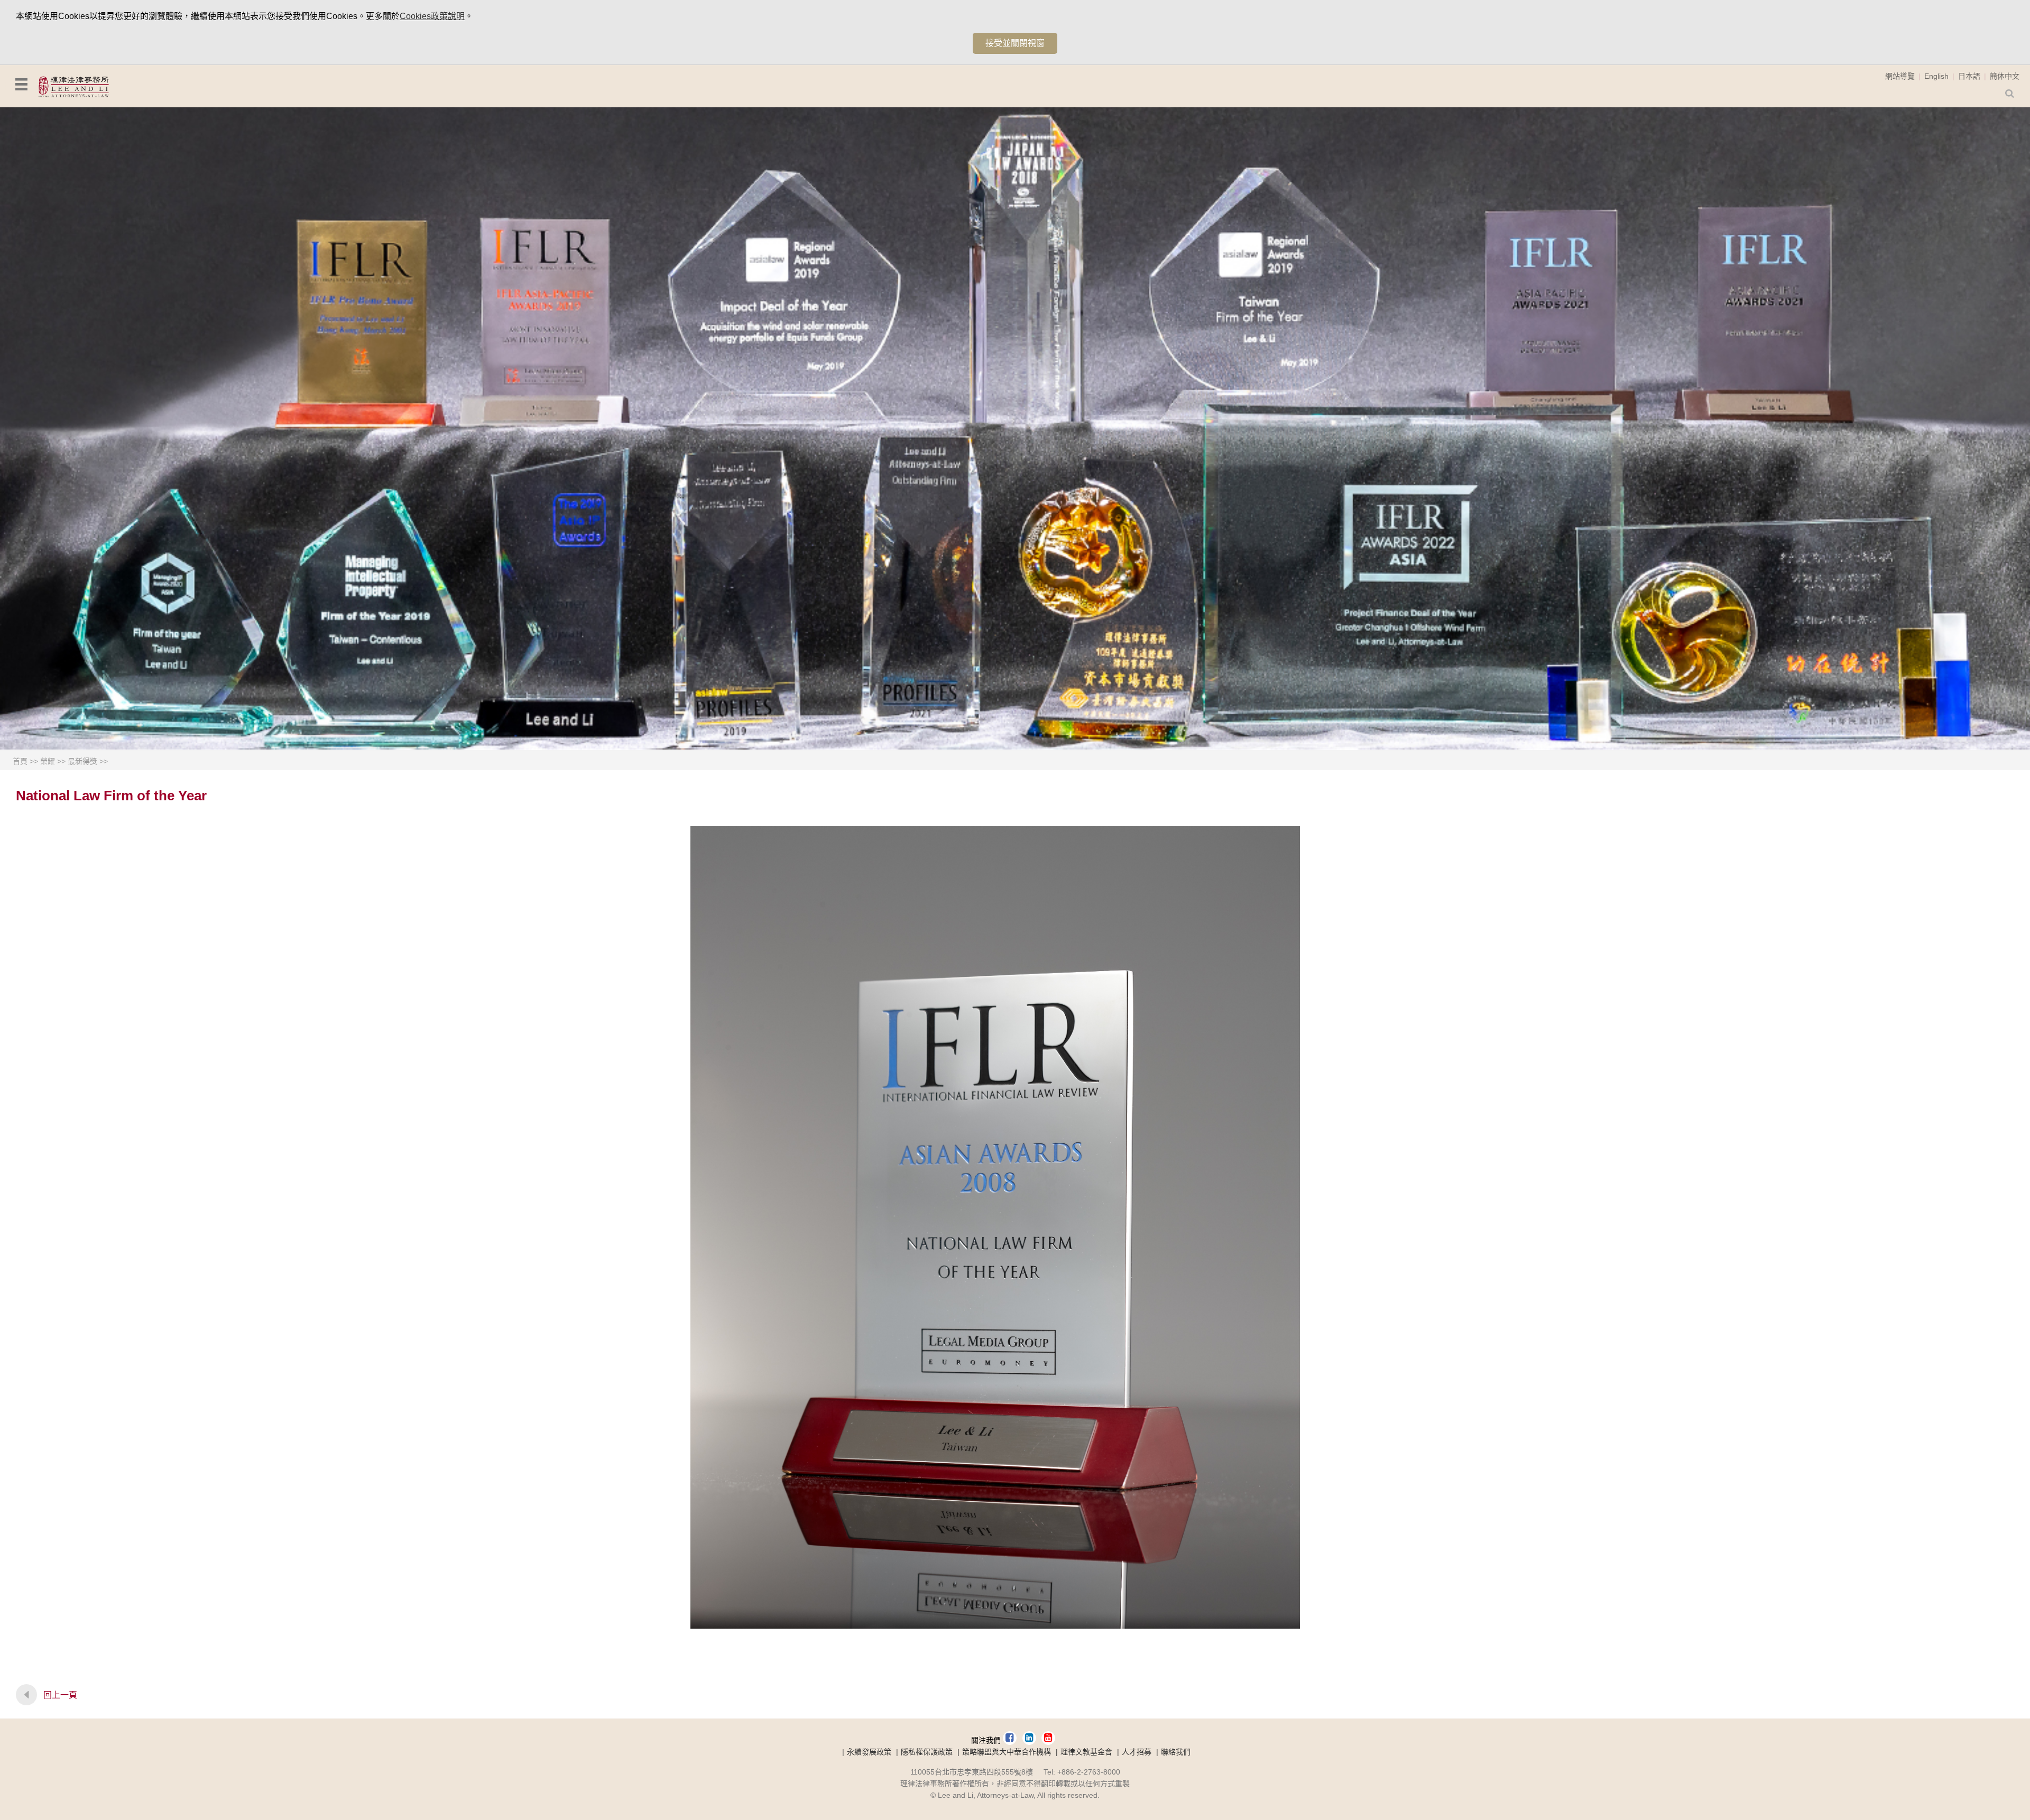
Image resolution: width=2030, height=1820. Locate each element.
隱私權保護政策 (927, 1752)
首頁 (20, 761)
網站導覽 (1900, 76)
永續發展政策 (869, 1752)
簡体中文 (2005, 76)
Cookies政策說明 (432, 16)
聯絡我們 (1176, 1752)
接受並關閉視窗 (1015, 43)
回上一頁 (60, 1695)
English (1936, 76)
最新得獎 (82, 761)
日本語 (1969, 76)
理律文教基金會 (1086, 1752)
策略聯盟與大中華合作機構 (1007, 1752)
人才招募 (1137, 1752)
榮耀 (48, 761)
